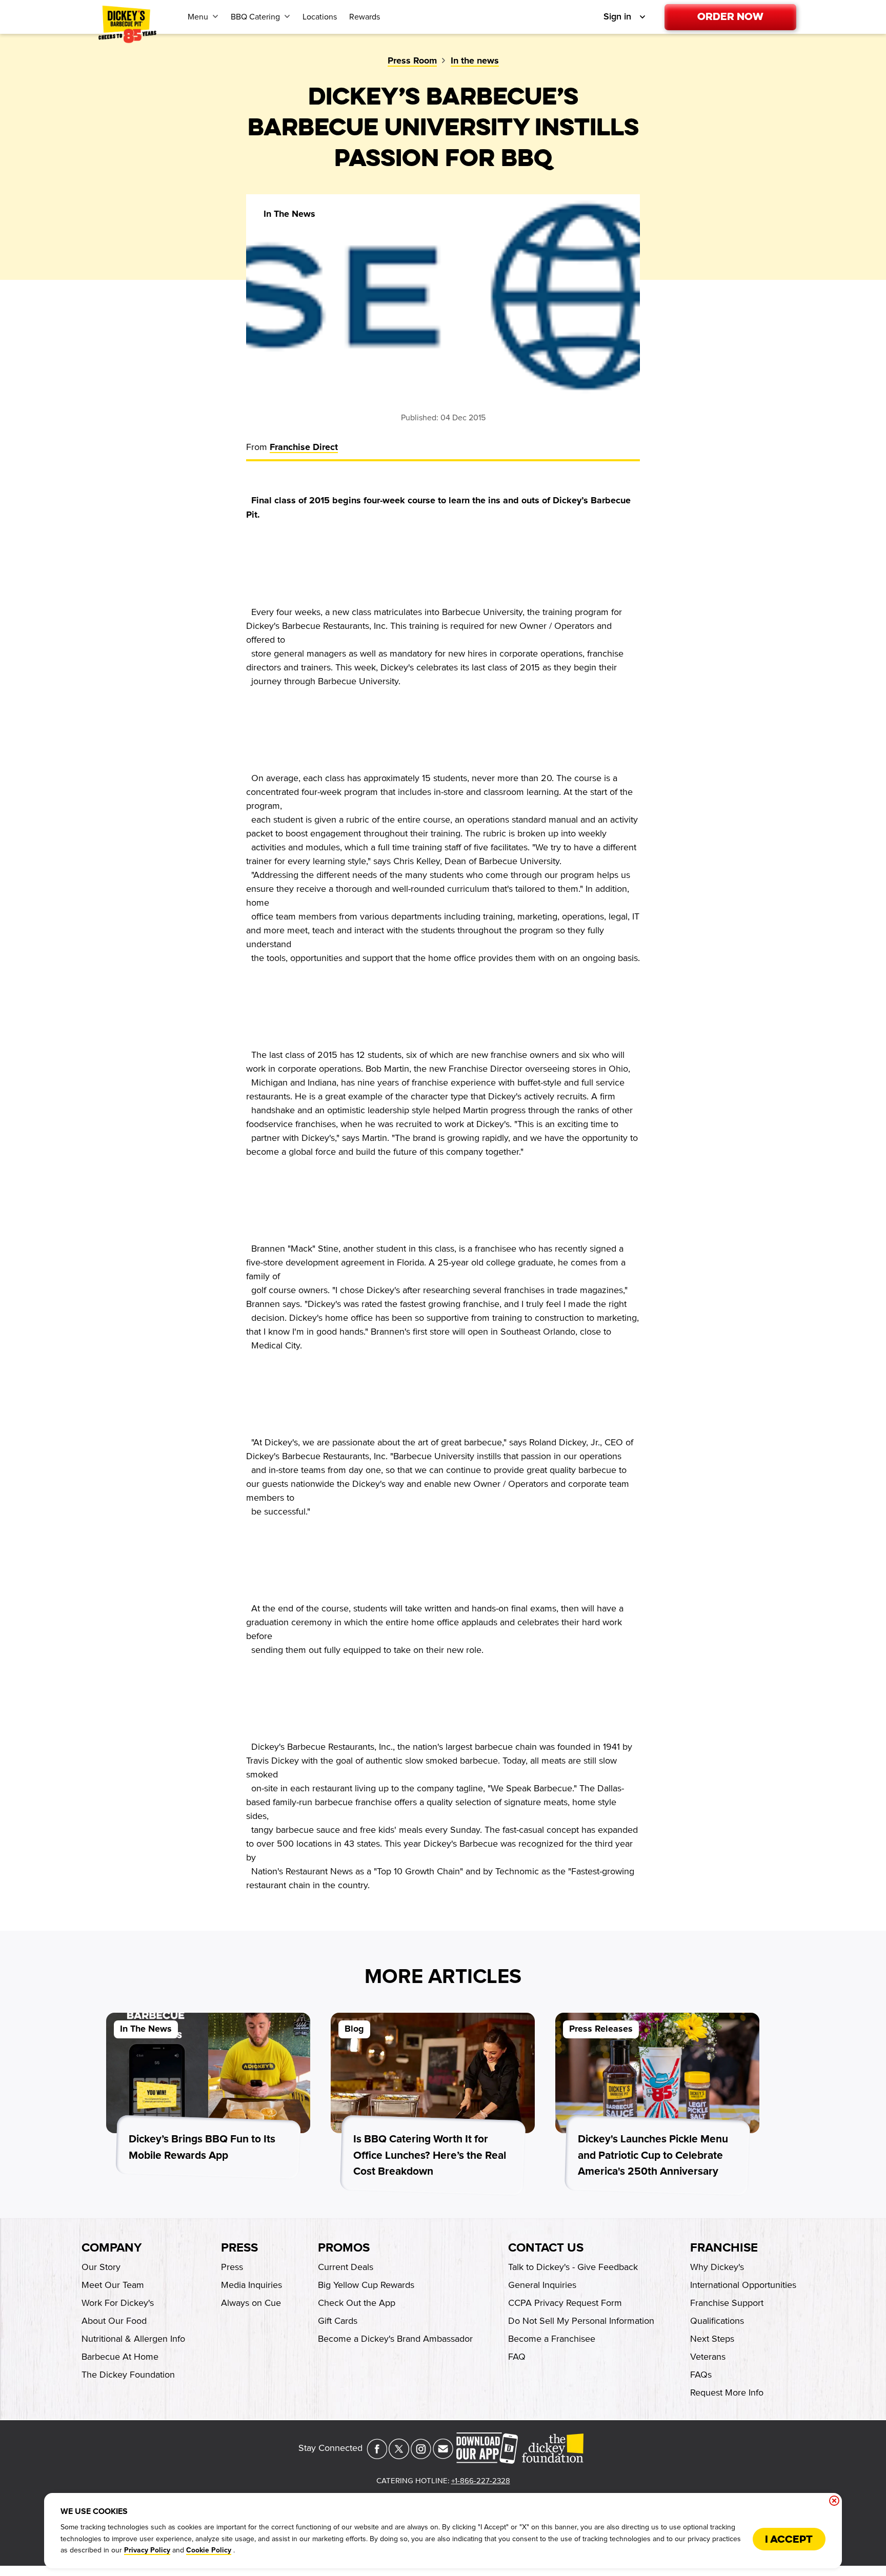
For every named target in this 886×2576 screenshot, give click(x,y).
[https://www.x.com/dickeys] (399, 2456)
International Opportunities (743, 2285)
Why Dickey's (717, 2267)
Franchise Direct (304, 447)
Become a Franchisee (552, 2339)
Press (239, 2248)
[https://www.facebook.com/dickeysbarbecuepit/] (377, 2456)
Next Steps (712, 2339)
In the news (475, 61)
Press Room (412, 61)
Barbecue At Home (120, 2357)
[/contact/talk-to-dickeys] (443, 2456)
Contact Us (546, 2248)
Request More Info (727, 2393)
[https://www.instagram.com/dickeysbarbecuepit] (421, 2456)
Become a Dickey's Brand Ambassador (395, 2339)
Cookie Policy (209, 2550)
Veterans (708, 2357)
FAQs (701, 2375)
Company (112, 2248)
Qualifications (717, 2321)
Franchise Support (727, 2303)
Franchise (724, 2248)
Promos (344, 2248)
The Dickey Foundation (128, 2375)
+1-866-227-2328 (481, 2481)
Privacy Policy (147, 2550)
